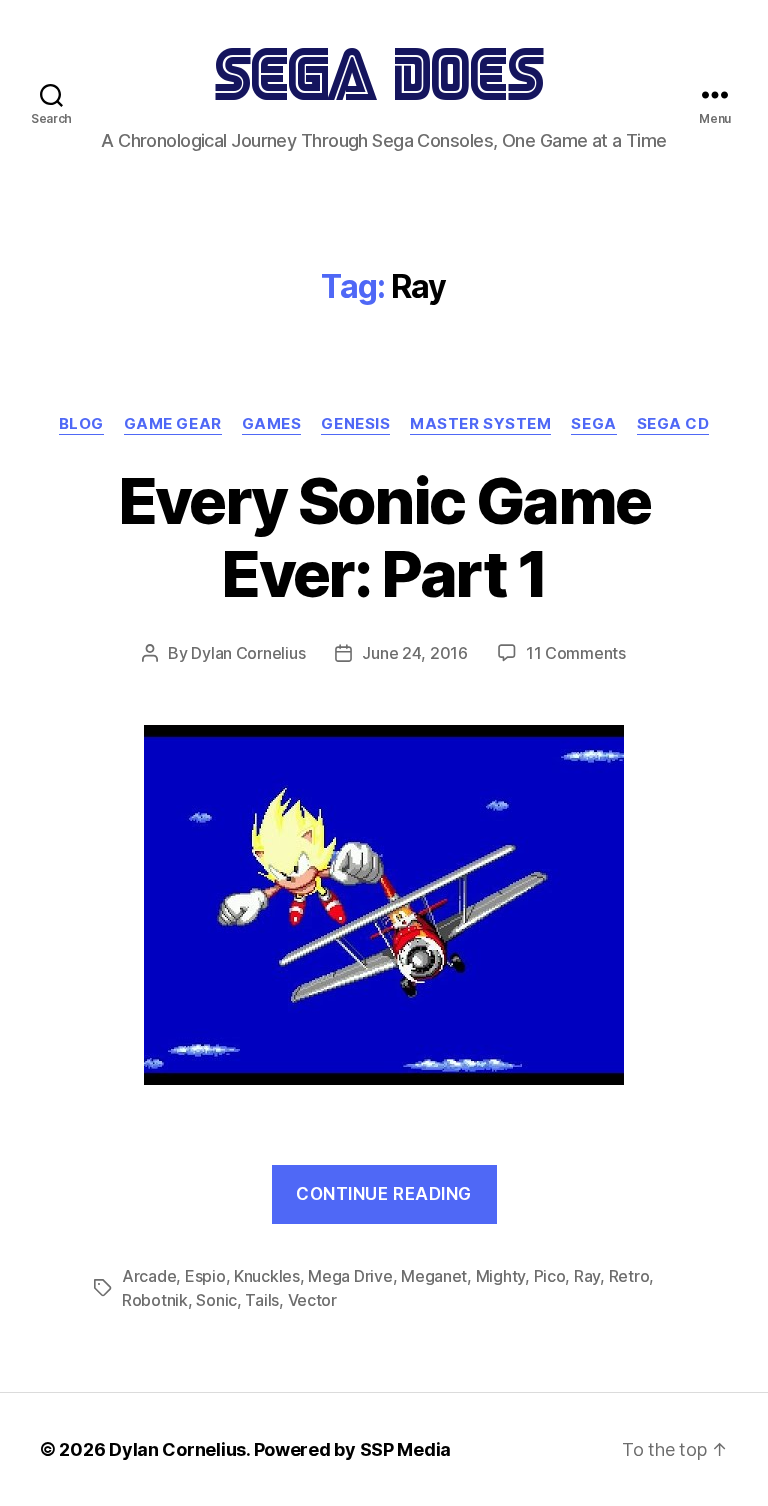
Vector (312, 1300)
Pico (550, 1276)
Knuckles (267, 1276)
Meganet (434, 1276)
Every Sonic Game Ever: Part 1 (384, 537)
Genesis (355, 424)
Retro (629, 1276)
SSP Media (406, 1449)
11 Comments (576, 653)
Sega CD (673, 424)
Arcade (149, 1276)
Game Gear (173, 424)
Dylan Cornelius (248, 653)
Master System (480, 424)
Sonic (216, 1300)
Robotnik (155, 1300)
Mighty (500, 1276)
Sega (593, 424)
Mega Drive (350, 1276)
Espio (205, 1276)
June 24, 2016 (415, 653)
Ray (587, 1276)
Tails (262, 1300)
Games (272, 424)
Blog (81, 424)
